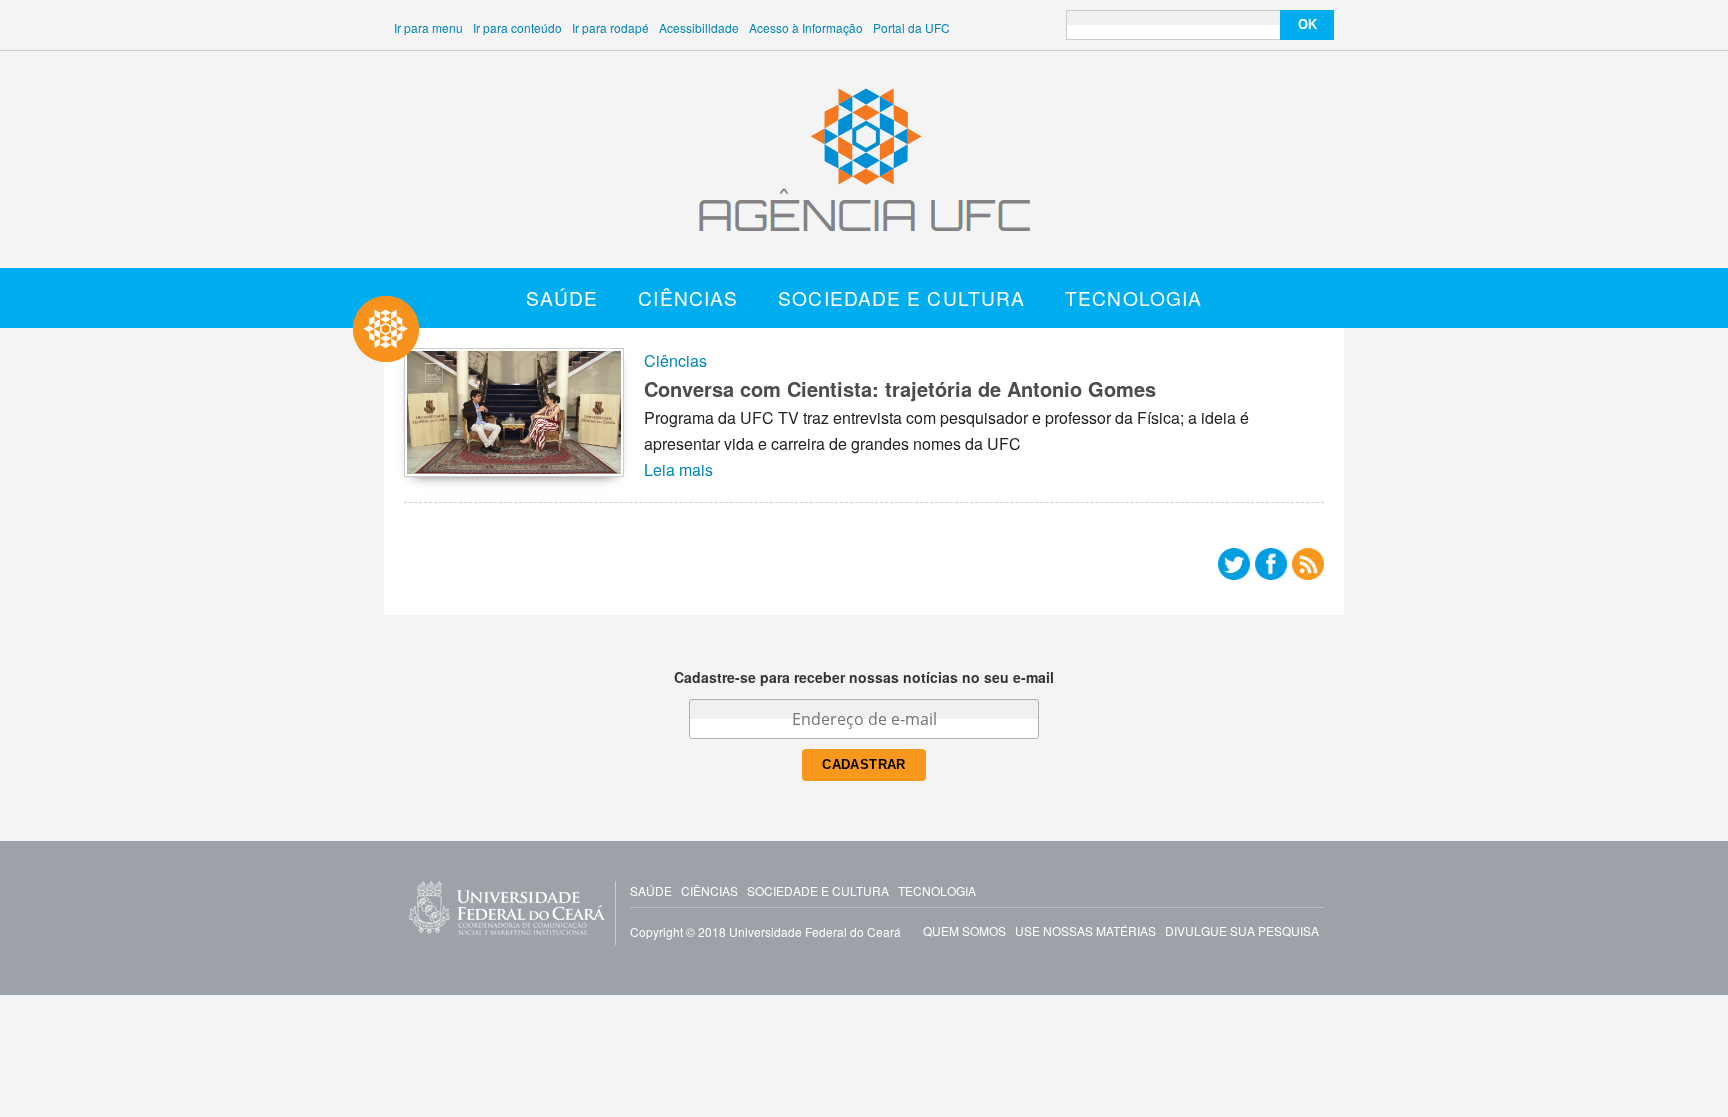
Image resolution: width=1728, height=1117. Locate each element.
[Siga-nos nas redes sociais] (1234, 568)
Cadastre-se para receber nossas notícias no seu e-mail (864, 677)
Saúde (562, 297)
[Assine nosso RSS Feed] (1308, 568)
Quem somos (964, 930)
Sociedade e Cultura (901, 297)
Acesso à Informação (806, 27)
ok (1307, 24)
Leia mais (678, 469)
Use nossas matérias (1085, 930)
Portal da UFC (911, 27)
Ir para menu (428, 27)
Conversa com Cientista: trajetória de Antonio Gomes (900, 388)
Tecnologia (1133, 297)
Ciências (688, 297)
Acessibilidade (699, 27)
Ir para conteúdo (517, 27)
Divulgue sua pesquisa (1242, 930)
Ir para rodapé (610, 27)
